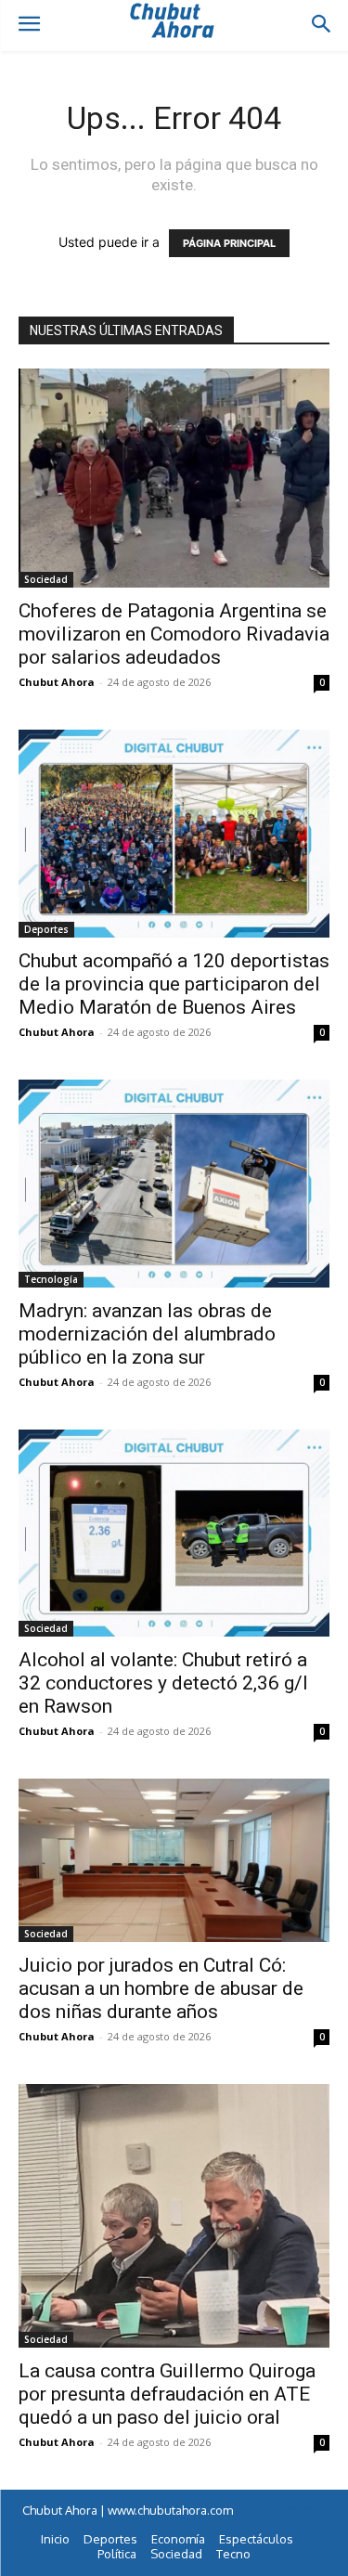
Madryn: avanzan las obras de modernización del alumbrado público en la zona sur (147, 1334)
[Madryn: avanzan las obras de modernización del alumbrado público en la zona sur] (174, 1183)
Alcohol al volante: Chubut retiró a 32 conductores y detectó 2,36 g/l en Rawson (163, 1683)
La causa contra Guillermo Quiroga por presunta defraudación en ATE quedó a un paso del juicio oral (167, 2394)
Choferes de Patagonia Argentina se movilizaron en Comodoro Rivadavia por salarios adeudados (174, 634)
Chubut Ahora (57, 682)
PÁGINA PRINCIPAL (229, 243)
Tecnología (51, 1279)
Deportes (46, 929)
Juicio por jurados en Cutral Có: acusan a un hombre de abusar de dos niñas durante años (161, 1988)
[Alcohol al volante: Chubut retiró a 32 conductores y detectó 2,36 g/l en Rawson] (174, 1533)
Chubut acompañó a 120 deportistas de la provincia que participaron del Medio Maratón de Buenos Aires (174, 984)
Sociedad (46, 579)
